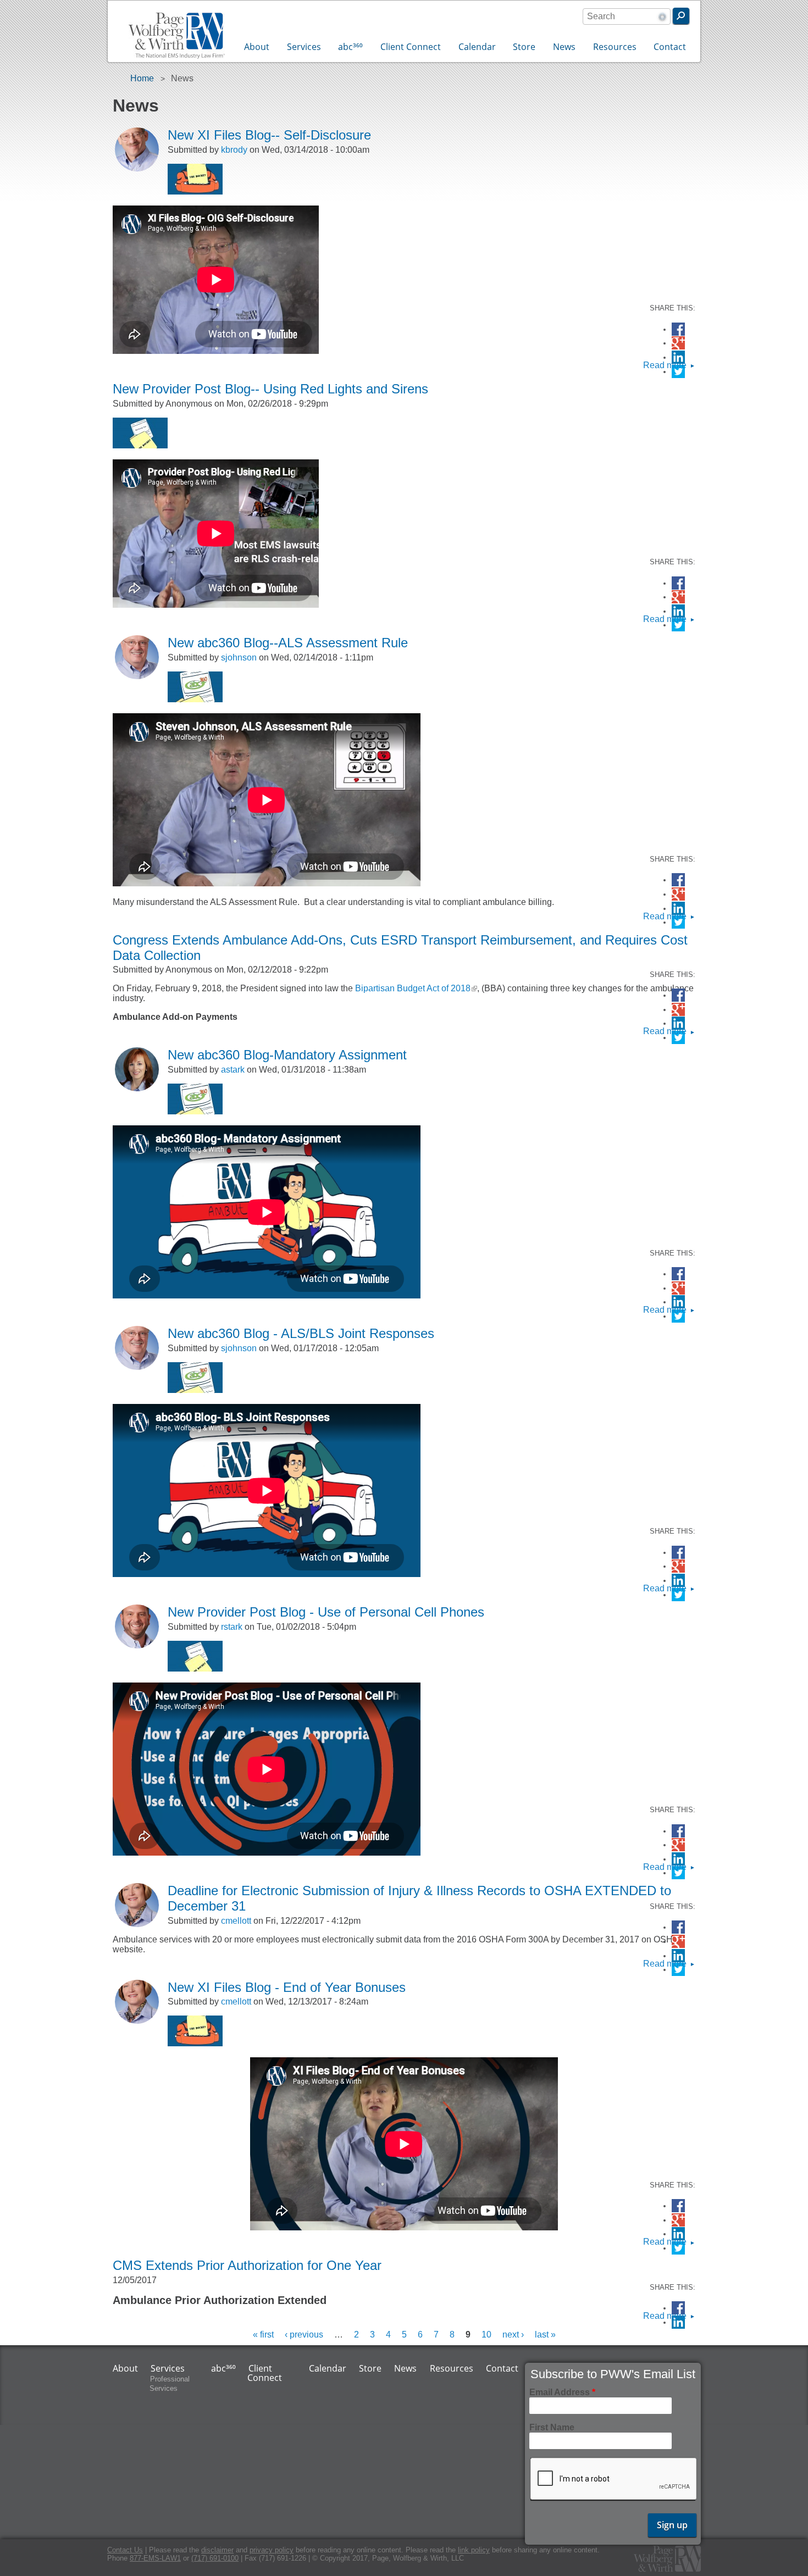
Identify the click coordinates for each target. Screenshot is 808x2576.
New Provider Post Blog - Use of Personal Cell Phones (326, 1612)
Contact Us (125, 2550)
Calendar (477, 47)
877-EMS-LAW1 (155, 2558)
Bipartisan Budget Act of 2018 (416, 988)
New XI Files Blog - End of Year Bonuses (287, 1987)
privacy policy (272, 2550)
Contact (670, 47)
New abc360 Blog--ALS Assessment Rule (288, 643)
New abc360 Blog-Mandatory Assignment (287, 1055)
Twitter (678, 372)
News (564, 47)
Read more (665, 365)
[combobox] (627, 16)
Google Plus (678, 344)
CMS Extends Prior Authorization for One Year (247, 2265)
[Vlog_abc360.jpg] (195, 699)
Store (524, 47)
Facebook (678, 329)
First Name (552, 2427)
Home (142, 78)
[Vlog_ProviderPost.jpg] (140, 445)
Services (304, 47)
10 (486, 2334)
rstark (232, 1627)
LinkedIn (678, 357)
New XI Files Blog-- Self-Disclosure (269, 135)
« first (263, 2334)
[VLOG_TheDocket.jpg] (195, 191)
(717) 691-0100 (215, 2558)
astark (233, 1070)
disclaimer (217, 2550)
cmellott (236, 1921)
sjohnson (239, 657)
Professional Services (170, 2384)
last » (545, 2334)
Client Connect (411, 47)
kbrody (234, 150)
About (257, 47)
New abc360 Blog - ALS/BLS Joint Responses (301, 1333)
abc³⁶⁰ (350, 47)
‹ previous (304, 2334)
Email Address (562, 2392)
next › (513, 2334)
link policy (474, 2550)
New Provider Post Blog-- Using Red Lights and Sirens (270, 389)
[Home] (177, 37)
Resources (615, 47)
